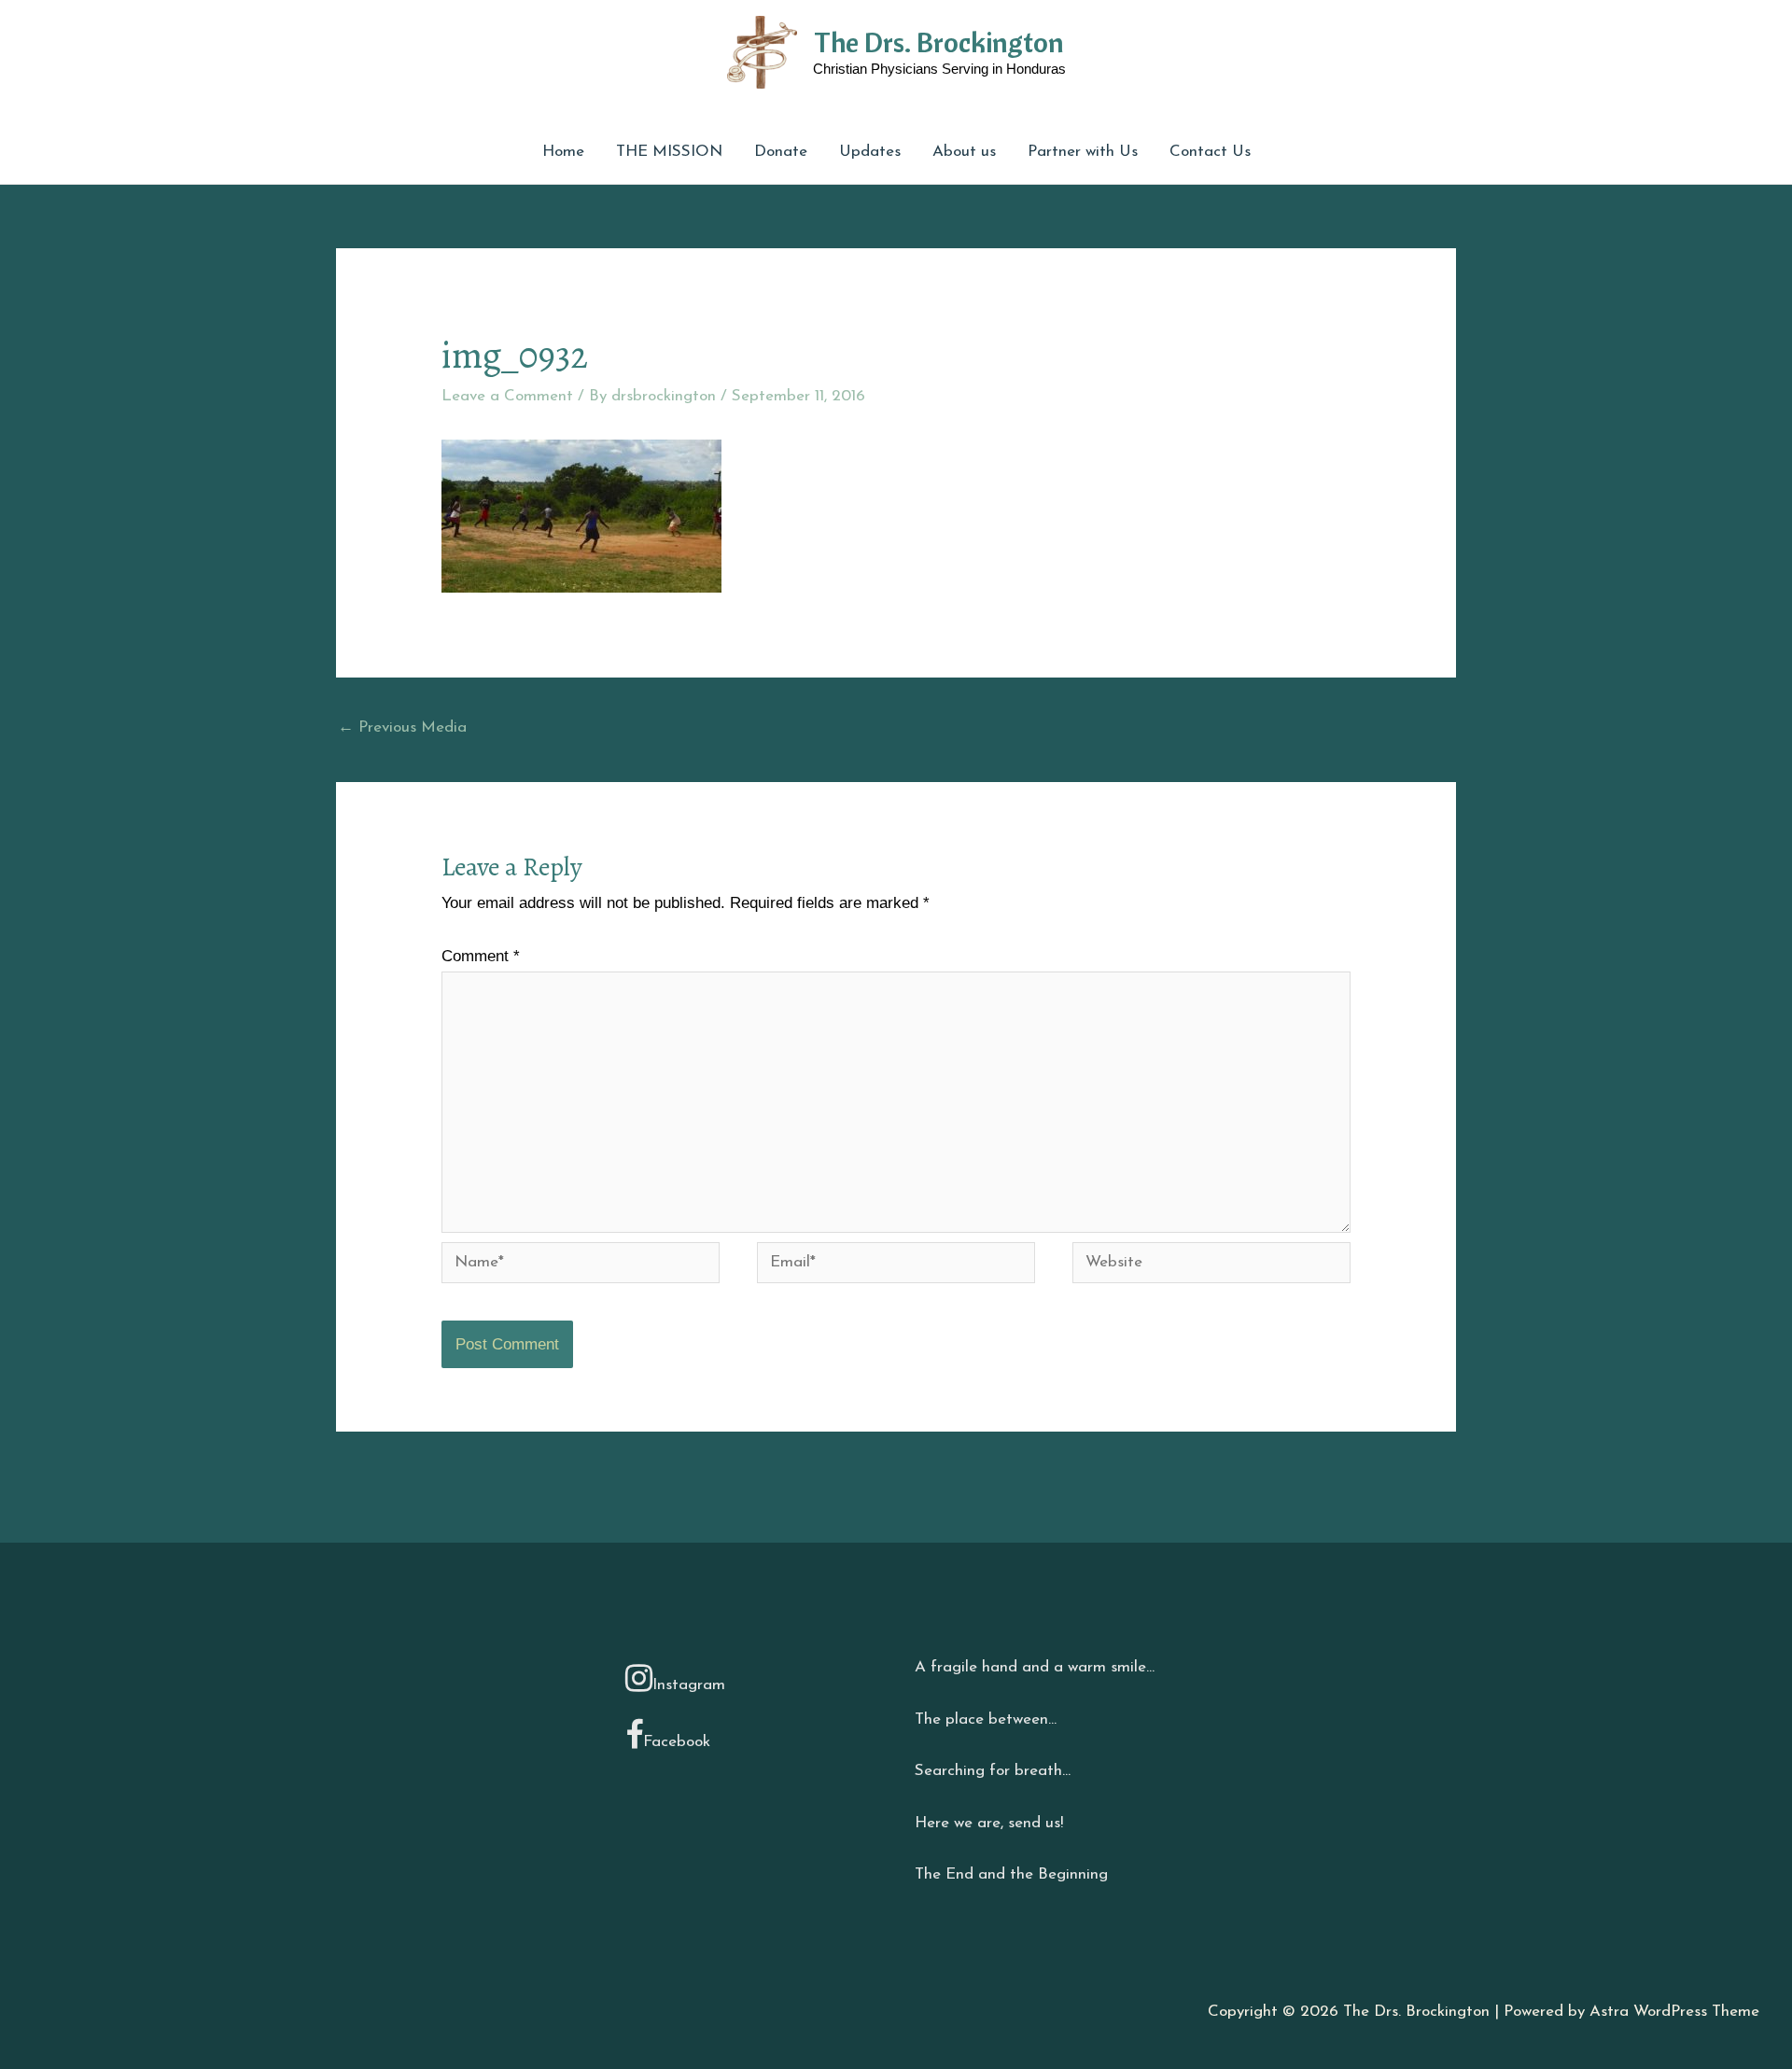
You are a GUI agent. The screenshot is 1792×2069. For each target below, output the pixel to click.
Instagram (689, 1685)
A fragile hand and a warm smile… (1035, 1667)
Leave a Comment (507, 396)
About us (964, 152)
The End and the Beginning (1011, 1874)
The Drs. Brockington (939, 42)
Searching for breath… (993, 1771)
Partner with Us (1083, 152)
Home (563, 152)
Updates (870, 152)
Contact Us (1210, 152)
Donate (781, 152)
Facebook (677, 1742)
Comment (481, 956)
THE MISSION (669, 152)
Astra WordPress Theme (1674, 2012)
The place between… (986, 1720)
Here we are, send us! (989, 1823)
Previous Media (402, 727)
